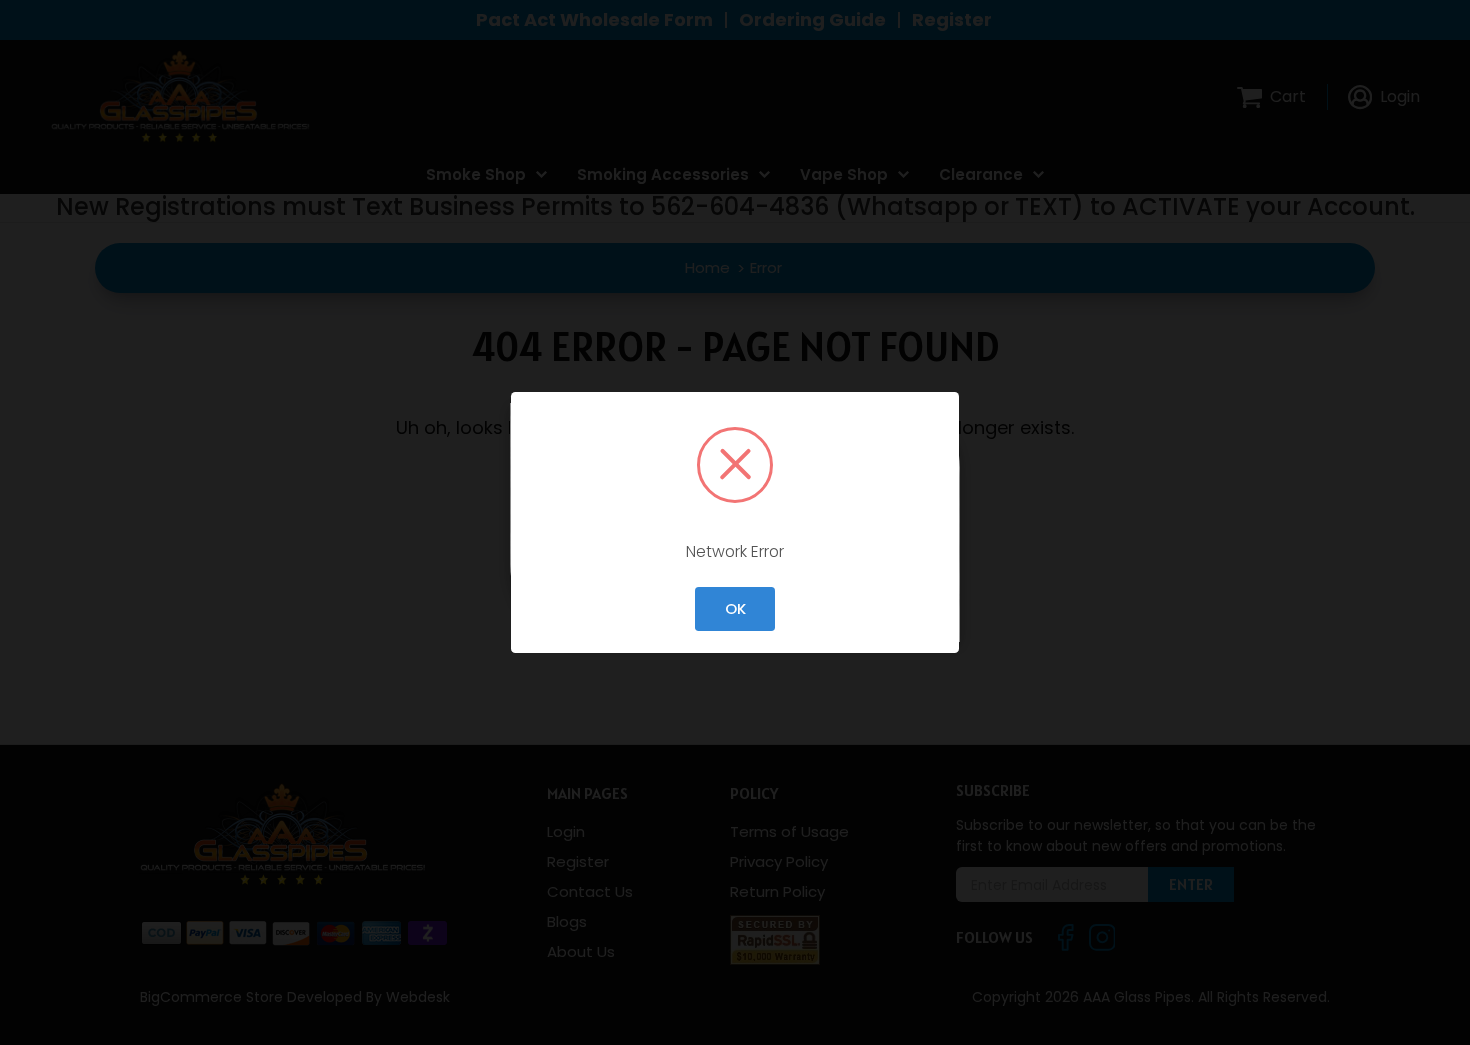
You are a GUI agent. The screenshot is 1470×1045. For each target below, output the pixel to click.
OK (735, 608)
